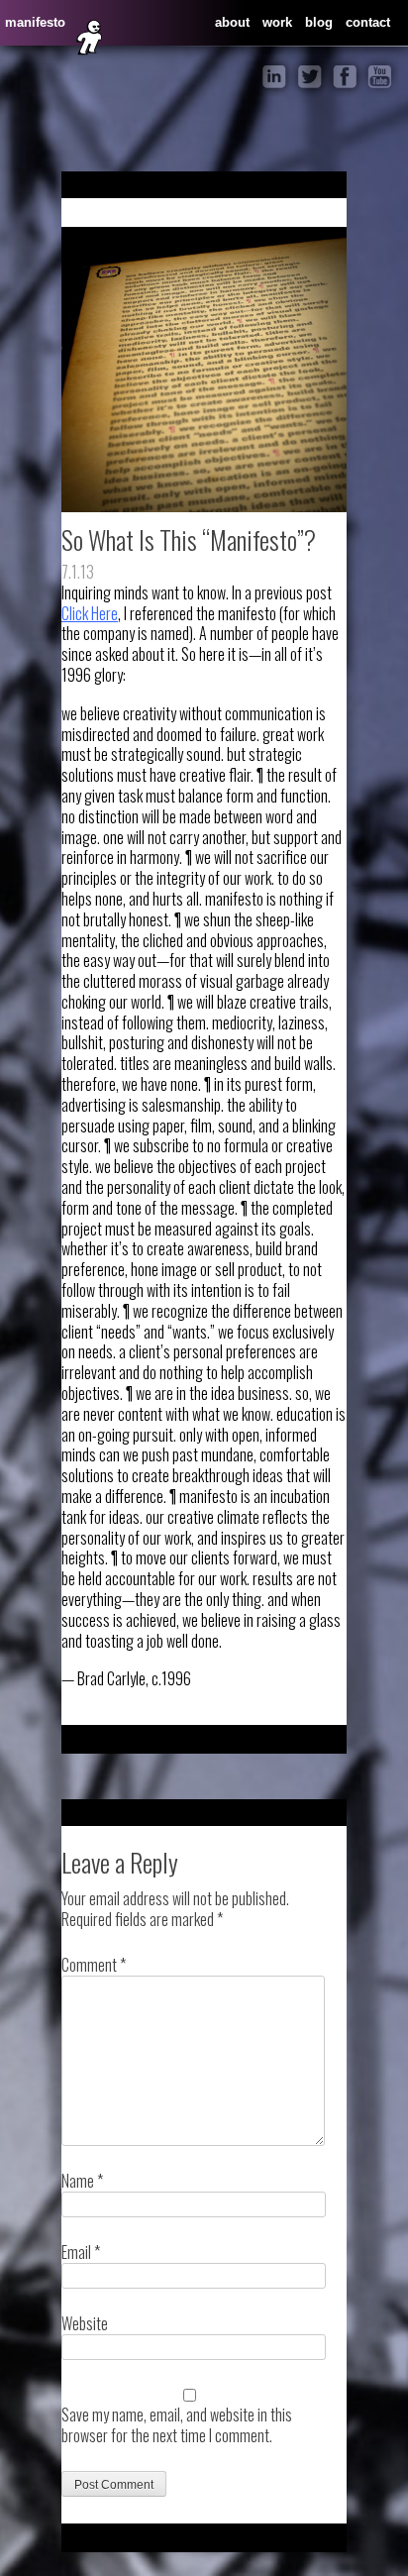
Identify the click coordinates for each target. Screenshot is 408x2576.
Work (277, 22)
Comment (94, 1965)
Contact (368, 22)
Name (82, 2181)
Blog (319, 22)
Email (81, 2252)
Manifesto (35, 22)
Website (85, 2323)
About (232, 22)
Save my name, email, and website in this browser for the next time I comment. (177, 2425)
